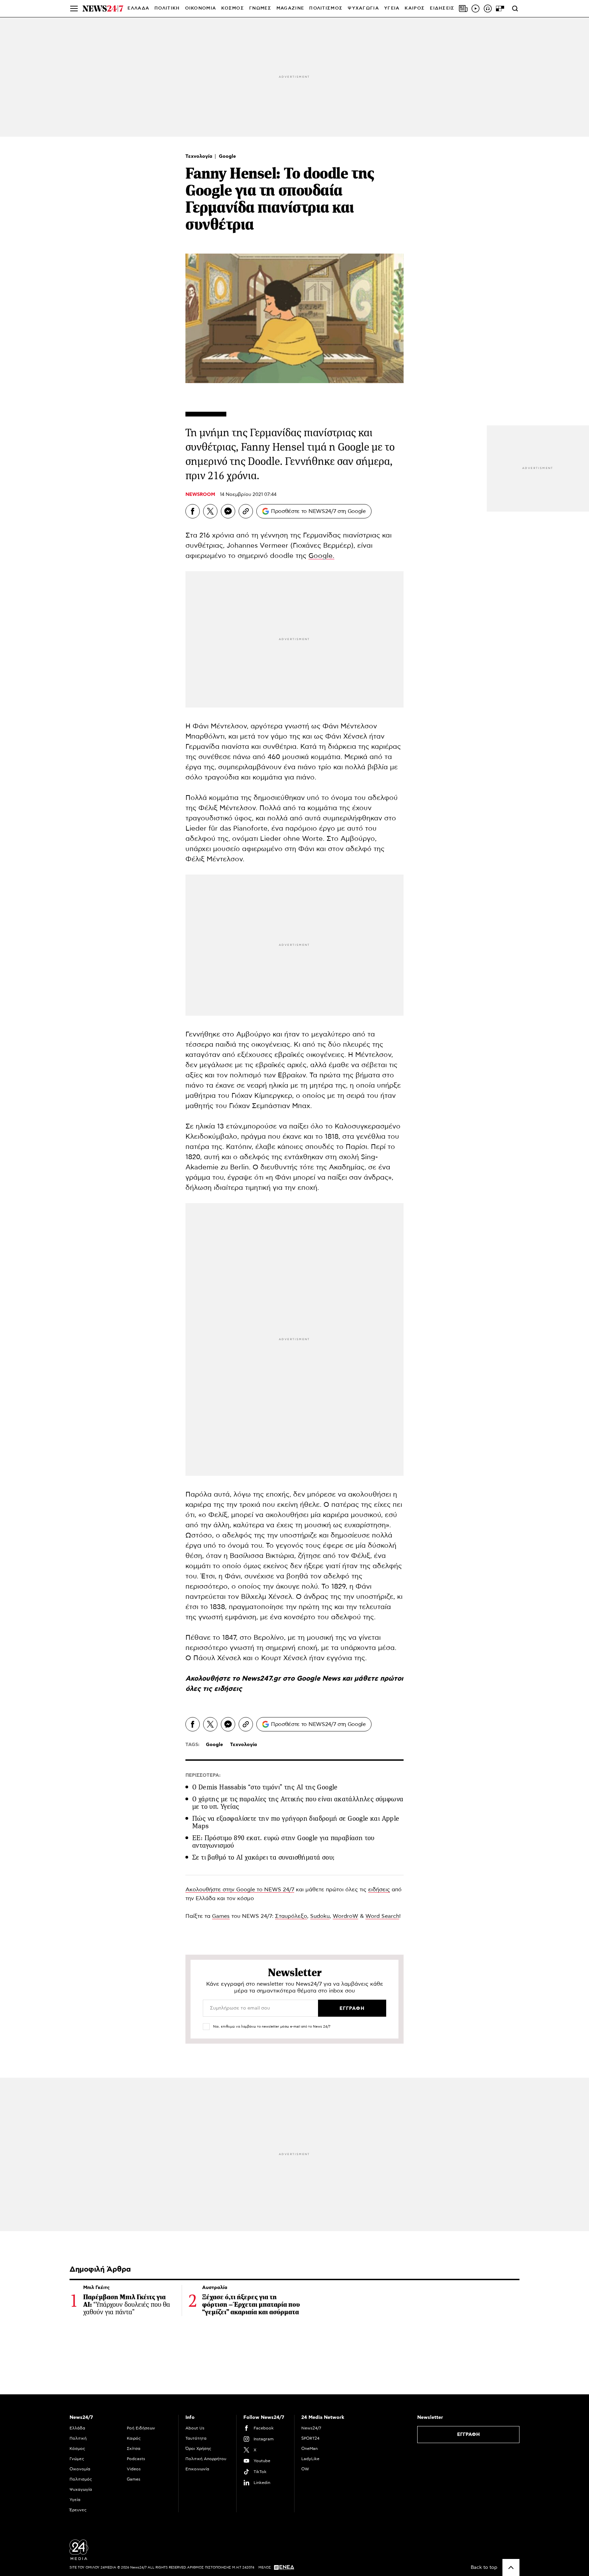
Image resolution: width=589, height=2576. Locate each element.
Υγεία (75, 2500)
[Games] (500, 9)
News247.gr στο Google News (292, 1679)
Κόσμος (77, 2449)
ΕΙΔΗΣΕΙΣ (442, 8)
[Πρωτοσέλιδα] (463, 9)
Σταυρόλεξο (291, 1916)
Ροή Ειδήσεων (141, 2428)
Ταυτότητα (196, 2438)
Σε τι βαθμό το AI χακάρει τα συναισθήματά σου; (263, 1857)
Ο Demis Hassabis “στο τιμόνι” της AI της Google (265, 1787)
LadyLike (310, 2459)
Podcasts (136, 2459)
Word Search (382, 1916)
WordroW (345, 1916)
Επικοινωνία (197, 2469)
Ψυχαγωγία (81, 2489)
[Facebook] (193, 511)
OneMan (309, 2449)
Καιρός (415, 8)
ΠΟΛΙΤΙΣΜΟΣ (326, 8)
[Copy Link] (246, 511)
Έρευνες (78, 2510)
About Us (195, 2428)
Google (227, 156)
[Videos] (475, 9)
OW (305, 2469)
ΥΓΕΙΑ (392, 8)
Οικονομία (80, 2469)
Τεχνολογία (200, 156)
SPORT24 (310, 2438)
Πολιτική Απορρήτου (206, 2459)
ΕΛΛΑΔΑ (138, 8)
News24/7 (311, 2428)
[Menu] (74, 9)
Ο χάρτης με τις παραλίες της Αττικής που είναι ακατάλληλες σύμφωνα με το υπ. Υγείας (298, 1803)
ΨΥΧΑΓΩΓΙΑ (363, 8)
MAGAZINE (290, 8)
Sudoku (320, 1916)
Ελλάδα (77, 2428)
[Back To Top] (511, 2567)
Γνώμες (77, 2459)
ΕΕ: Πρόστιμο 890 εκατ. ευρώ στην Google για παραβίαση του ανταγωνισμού (283, 1842)
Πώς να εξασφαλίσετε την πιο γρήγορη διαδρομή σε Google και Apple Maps (296, 1822)
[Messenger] (228, 511)
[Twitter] (210, 511)
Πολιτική (78, 2438)
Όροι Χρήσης (198, 2449)
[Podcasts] (488, 9)
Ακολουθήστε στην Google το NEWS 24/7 (240, 1890)
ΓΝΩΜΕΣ (260, 8)
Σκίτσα (134, 2449)
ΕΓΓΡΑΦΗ (469, 2435)
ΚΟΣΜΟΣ (233, 8)
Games (221, 1916)
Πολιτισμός (81, 2479)
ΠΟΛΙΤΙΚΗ (167, 8)
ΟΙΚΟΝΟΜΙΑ (201, 8)
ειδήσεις (228, 1689)
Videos (134, 2469)
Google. (321, 556)
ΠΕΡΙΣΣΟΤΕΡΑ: (203, 1775)
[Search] (515, 9)
